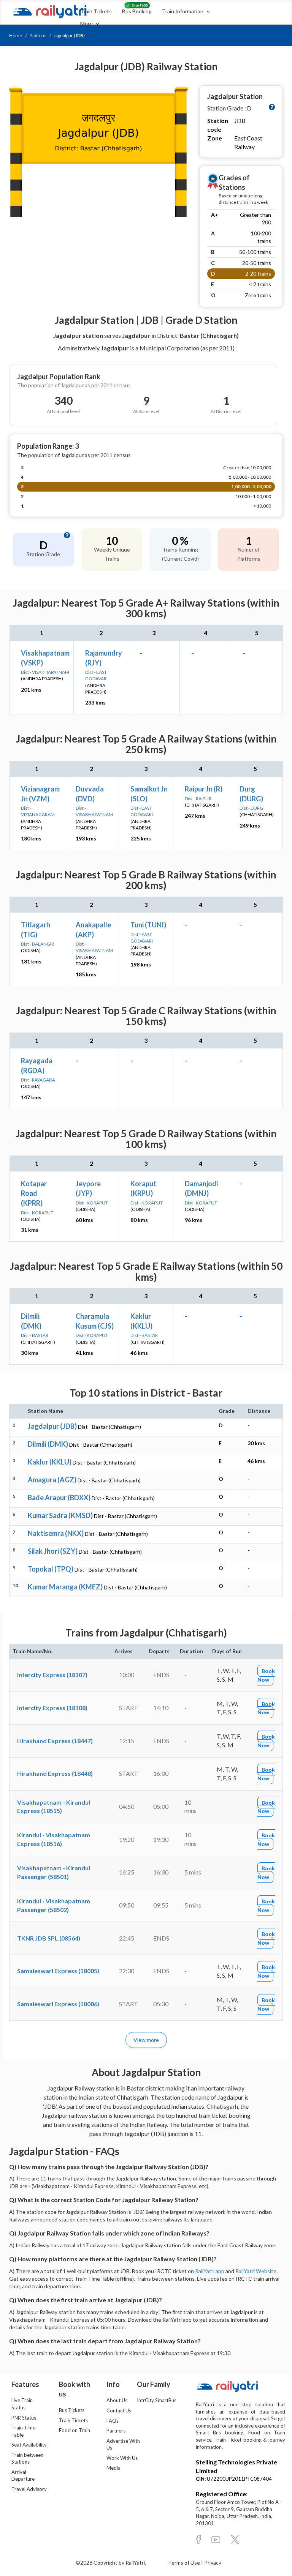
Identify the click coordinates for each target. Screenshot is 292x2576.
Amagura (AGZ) (52, 1480)
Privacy (213, 2563)
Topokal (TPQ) (51, 1569)
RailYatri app (210, 2271)
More (87, 23)
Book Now (266, 1675)
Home (16, 35)
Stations (38, 35)
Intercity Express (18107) (52, 1675)
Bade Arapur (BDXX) (59, 1498)
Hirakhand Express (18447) (55, 1741)
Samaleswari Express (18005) (58, 1971)
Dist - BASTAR (35, 1335)
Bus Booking (137, 11)
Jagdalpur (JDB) (52, 1426)
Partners (116, 2431)
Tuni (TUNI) (148, 925)
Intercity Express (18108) (52, 1708)
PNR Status (24, 2418)
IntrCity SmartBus (157, 2400)
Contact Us (119, 2410)
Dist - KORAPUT (37, 1213)
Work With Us (122, 2458)
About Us (117, 2400)
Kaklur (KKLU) (50, 1462)
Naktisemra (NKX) (56, 1533)
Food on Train (75, 2430)
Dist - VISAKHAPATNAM (45, 672)
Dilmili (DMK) (48, 1444)
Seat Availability (29, 2445)
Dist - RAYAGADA (38, 1080)
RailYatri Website (256, 2271)
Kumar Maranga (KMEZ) (65, 1587)
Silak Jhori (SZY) (53, 1551)
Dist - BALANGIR (37, 944)
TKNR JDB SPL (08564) (49, 1938)
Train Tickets (96, 11)
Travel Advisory (29, 2489)
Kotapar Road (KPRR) (34, 1193)
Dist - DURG (251, 808)
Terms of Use (185, 2563)
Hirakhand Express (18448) (55, 1773)
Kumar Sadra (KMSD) (60, 1515)
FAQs (113, 2421)
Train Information (183, 11)
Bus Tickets (72, 2410)
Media (113, 2468)
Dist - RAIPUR (198, 798)
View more (146, 2040)
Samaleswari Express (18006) (58, 2004)
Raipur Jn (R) (204, 789)
